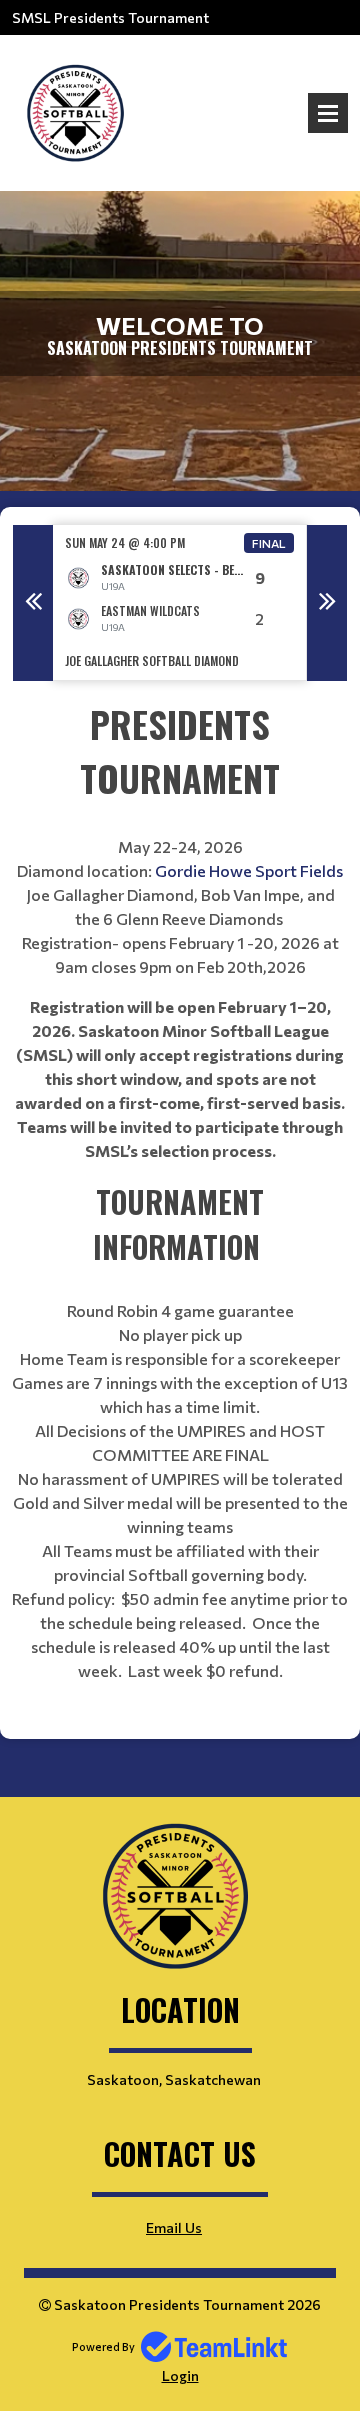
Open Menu (328, 113)
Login (180, 2375)
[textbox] (180, 1210)
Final (269, 543)
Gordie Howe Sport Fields (247, 870)
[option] (180, 602)
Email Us (174, 2227)
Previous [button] (33, 603)
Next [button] (327, 603)
